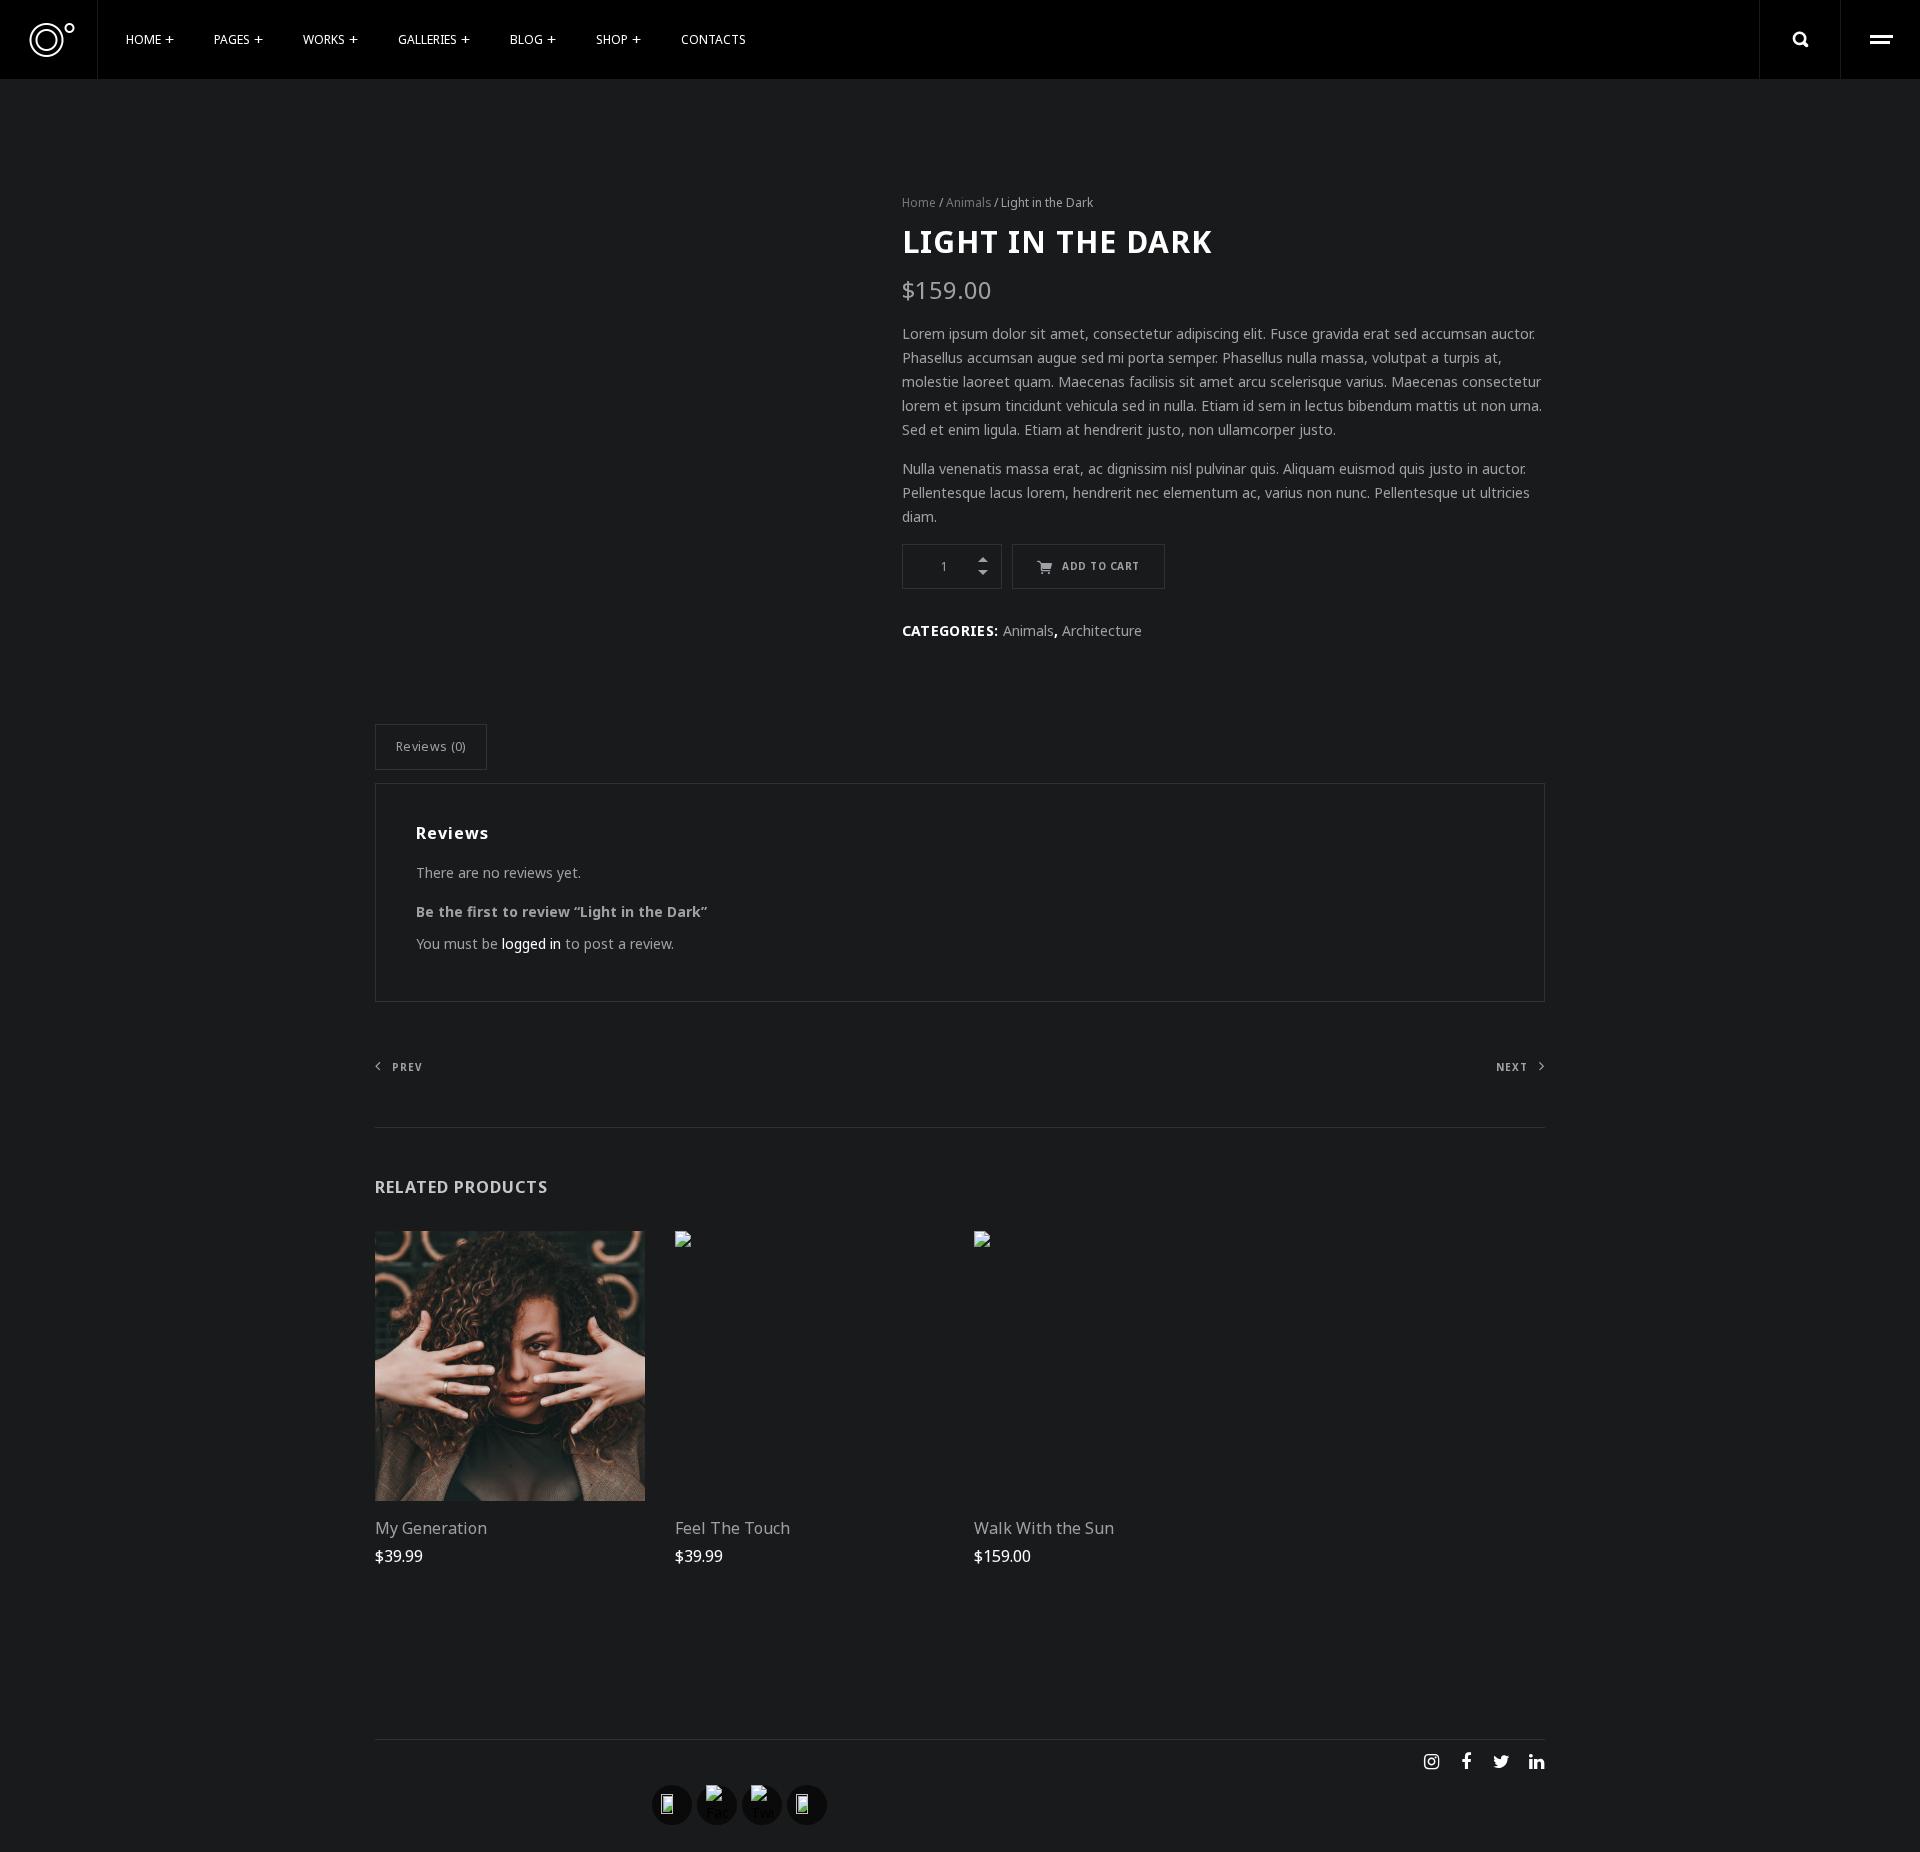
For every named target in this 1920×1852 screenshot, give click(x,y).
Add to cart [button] (523, 1373)
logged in (531, 943)
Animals (968, 202)
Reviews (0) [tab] (431, 746)
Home (919, 202)
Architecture (1102, 630)
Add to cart (1101, 566)
